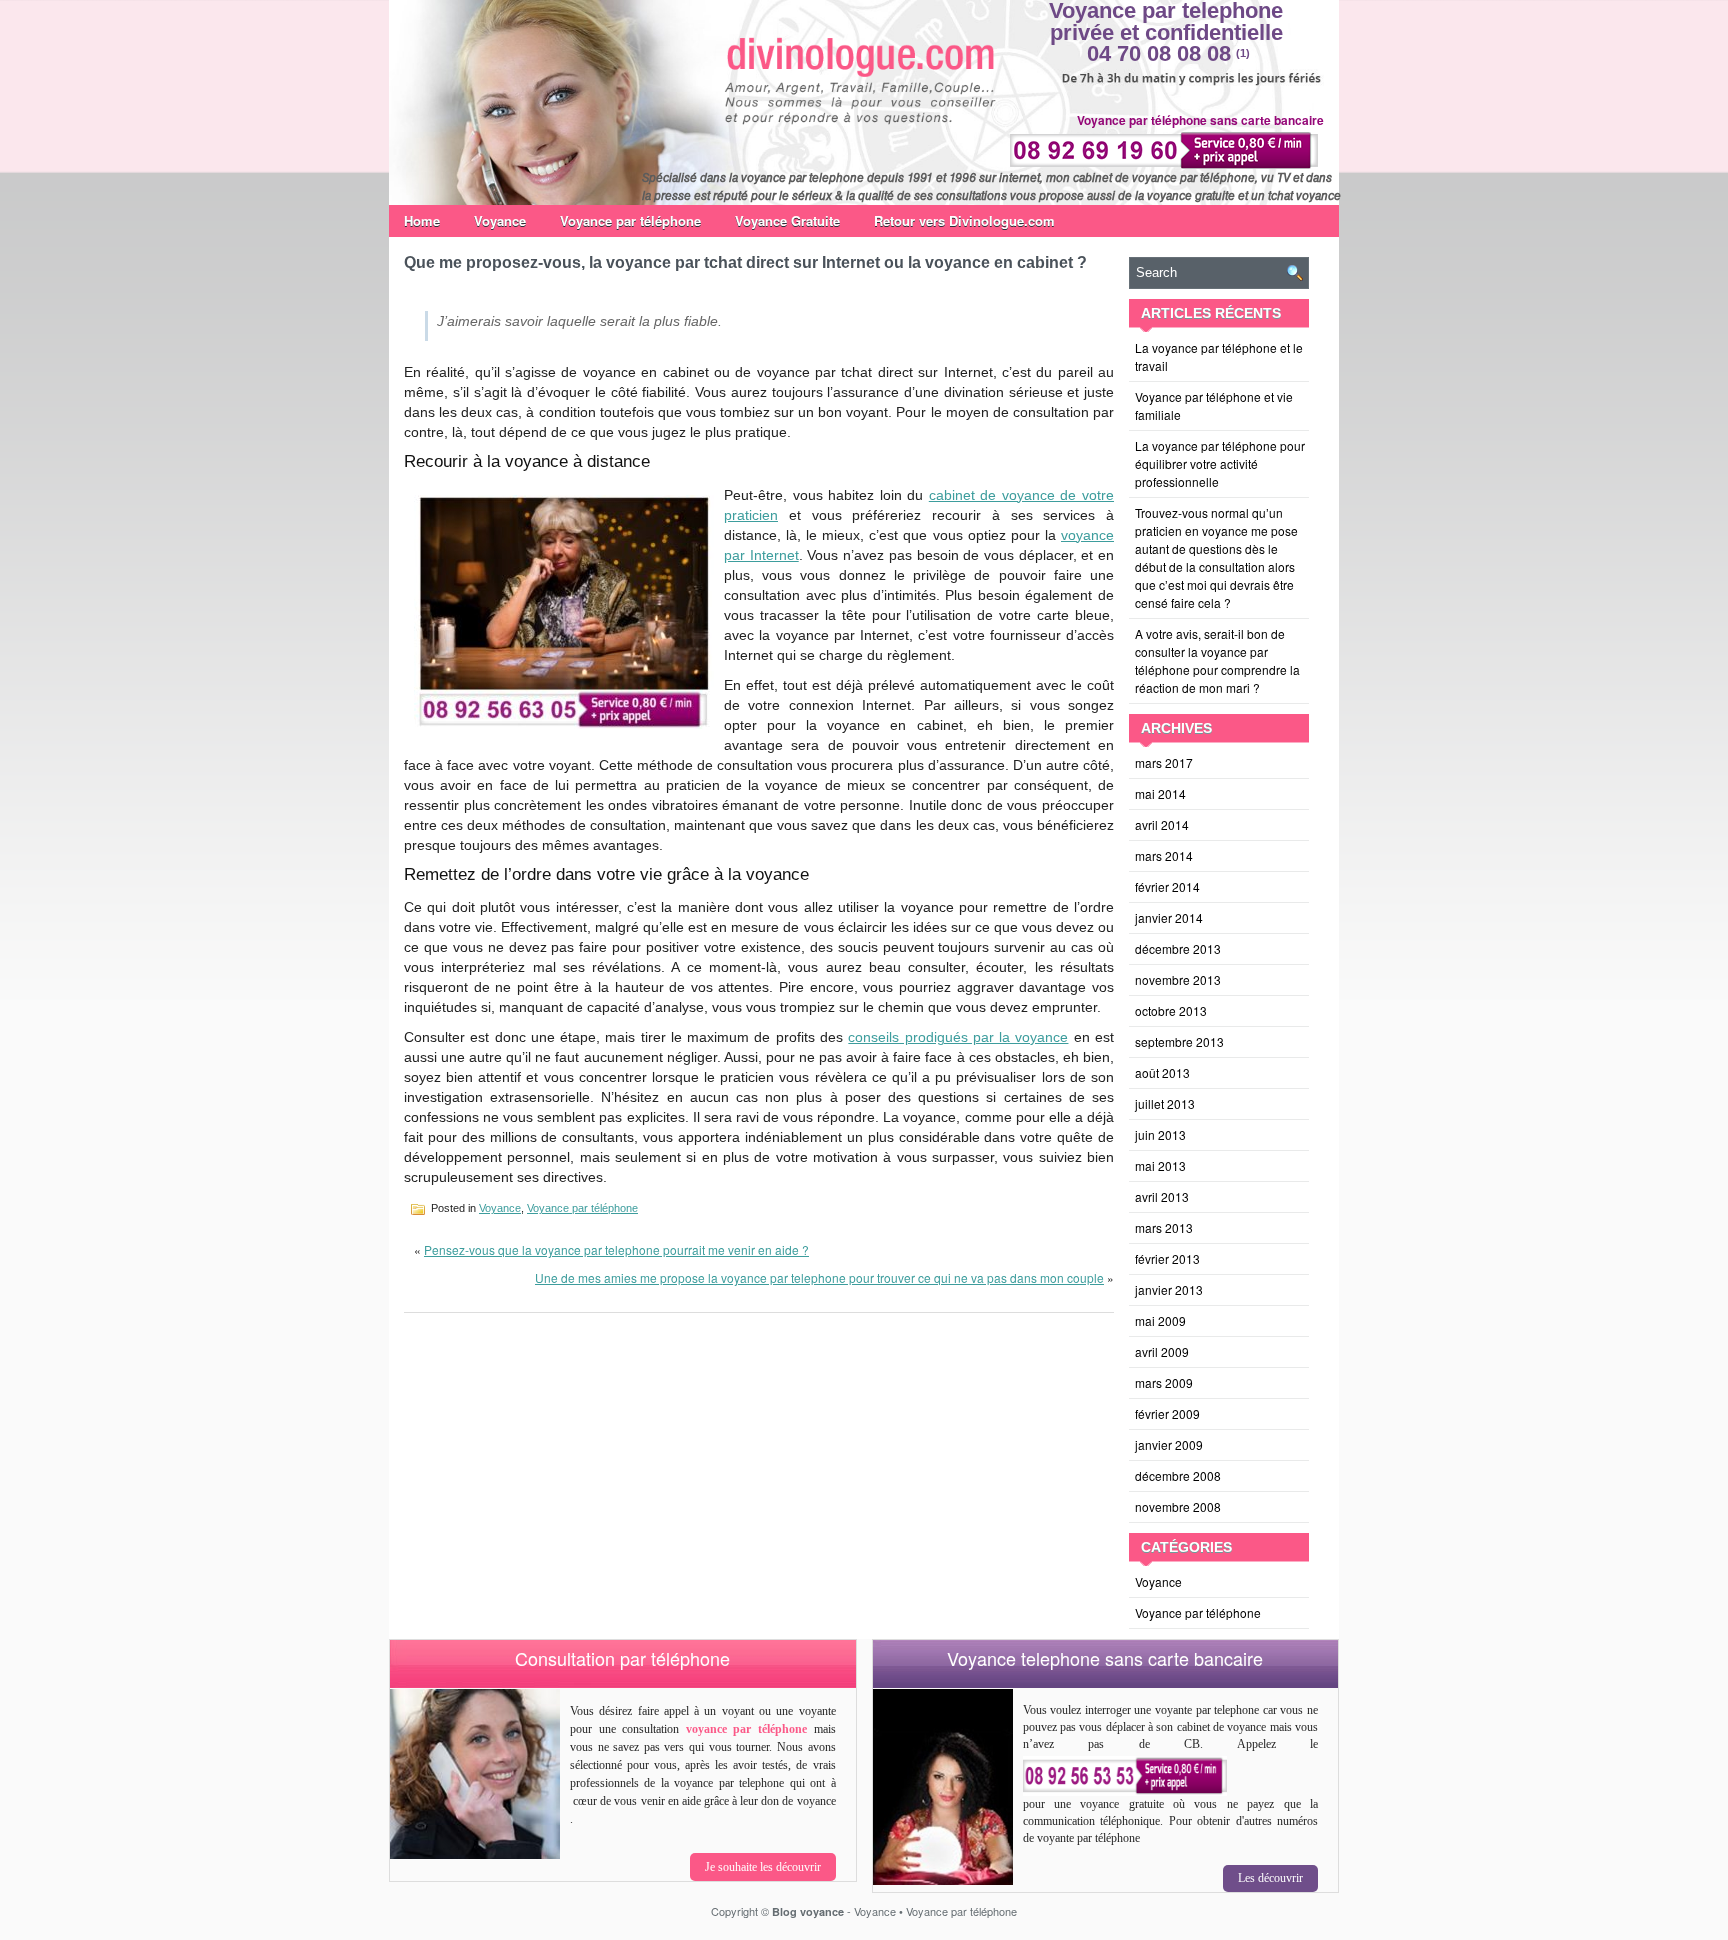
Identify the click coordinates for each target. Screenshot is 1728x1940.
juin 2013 (1160, 1134)
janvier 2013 (1169, 1289)
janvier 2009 (1169, 1444)
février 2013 (1167, 1258)
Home (422, 220)
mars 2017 (1164, 762)
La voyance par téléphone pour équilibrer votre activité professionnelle (1220, 463)
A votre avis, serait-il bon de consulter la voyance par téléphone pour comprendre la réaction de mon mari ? (1217, 660)
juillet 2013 (1165, 1103)
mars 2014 (1164, 855)
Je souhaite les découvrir (763, 1867)
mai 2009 (1160, 1320)
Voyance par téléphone (630, 220)
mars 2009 (1164, 1382)
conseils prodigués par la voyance (958, 1037)
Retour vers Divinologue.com (964, 220)
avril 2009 (1162, 1351)
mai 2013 (1160, 1165)
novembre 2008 (1178, 1506)
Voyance (500, 220)
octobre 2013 (1171, 1010)
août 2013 (1162, 1072)
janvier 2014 (1169, 917)
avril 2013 (1162, 1196)
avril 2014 (1162, 824)
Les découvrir (1270, 1878)
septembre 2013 (1179, 1041)
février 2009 (1167, 1413)
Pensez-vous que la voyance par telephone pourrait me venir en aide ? (616, 1249)
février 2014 (1167, 886)
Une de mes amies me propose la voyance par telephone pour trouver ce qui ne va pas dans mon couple (819, 1277)
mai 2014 (1160, 793)
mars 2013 (1164, 1227)
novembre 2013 (1178, 979)
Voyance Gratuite (787, 220)
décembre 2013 (1178, 948)
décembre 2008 (1178, 1475)
